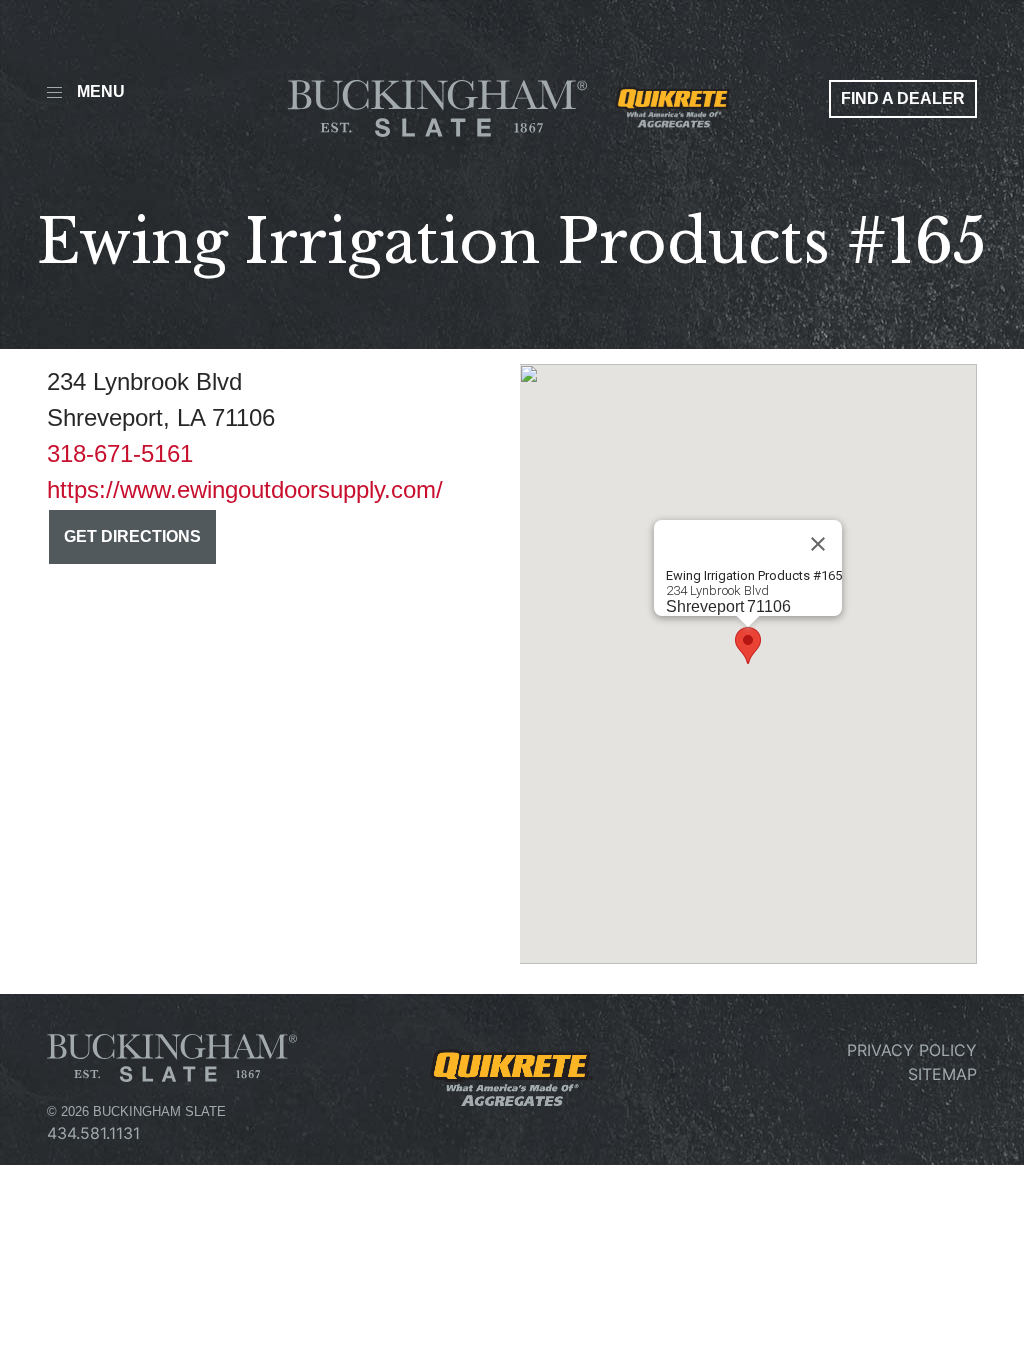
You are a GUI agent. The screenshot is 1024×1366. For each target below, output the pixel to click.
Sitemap (942, 1074)
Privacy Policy (912, 1050)
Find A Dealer (903, 98)
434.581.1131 (93, 1133)
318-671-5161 (120, 453)
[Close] (818, 544)
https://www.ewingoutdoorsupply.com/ (245, 489)
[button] (748, 645)
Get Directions (132, 536)
